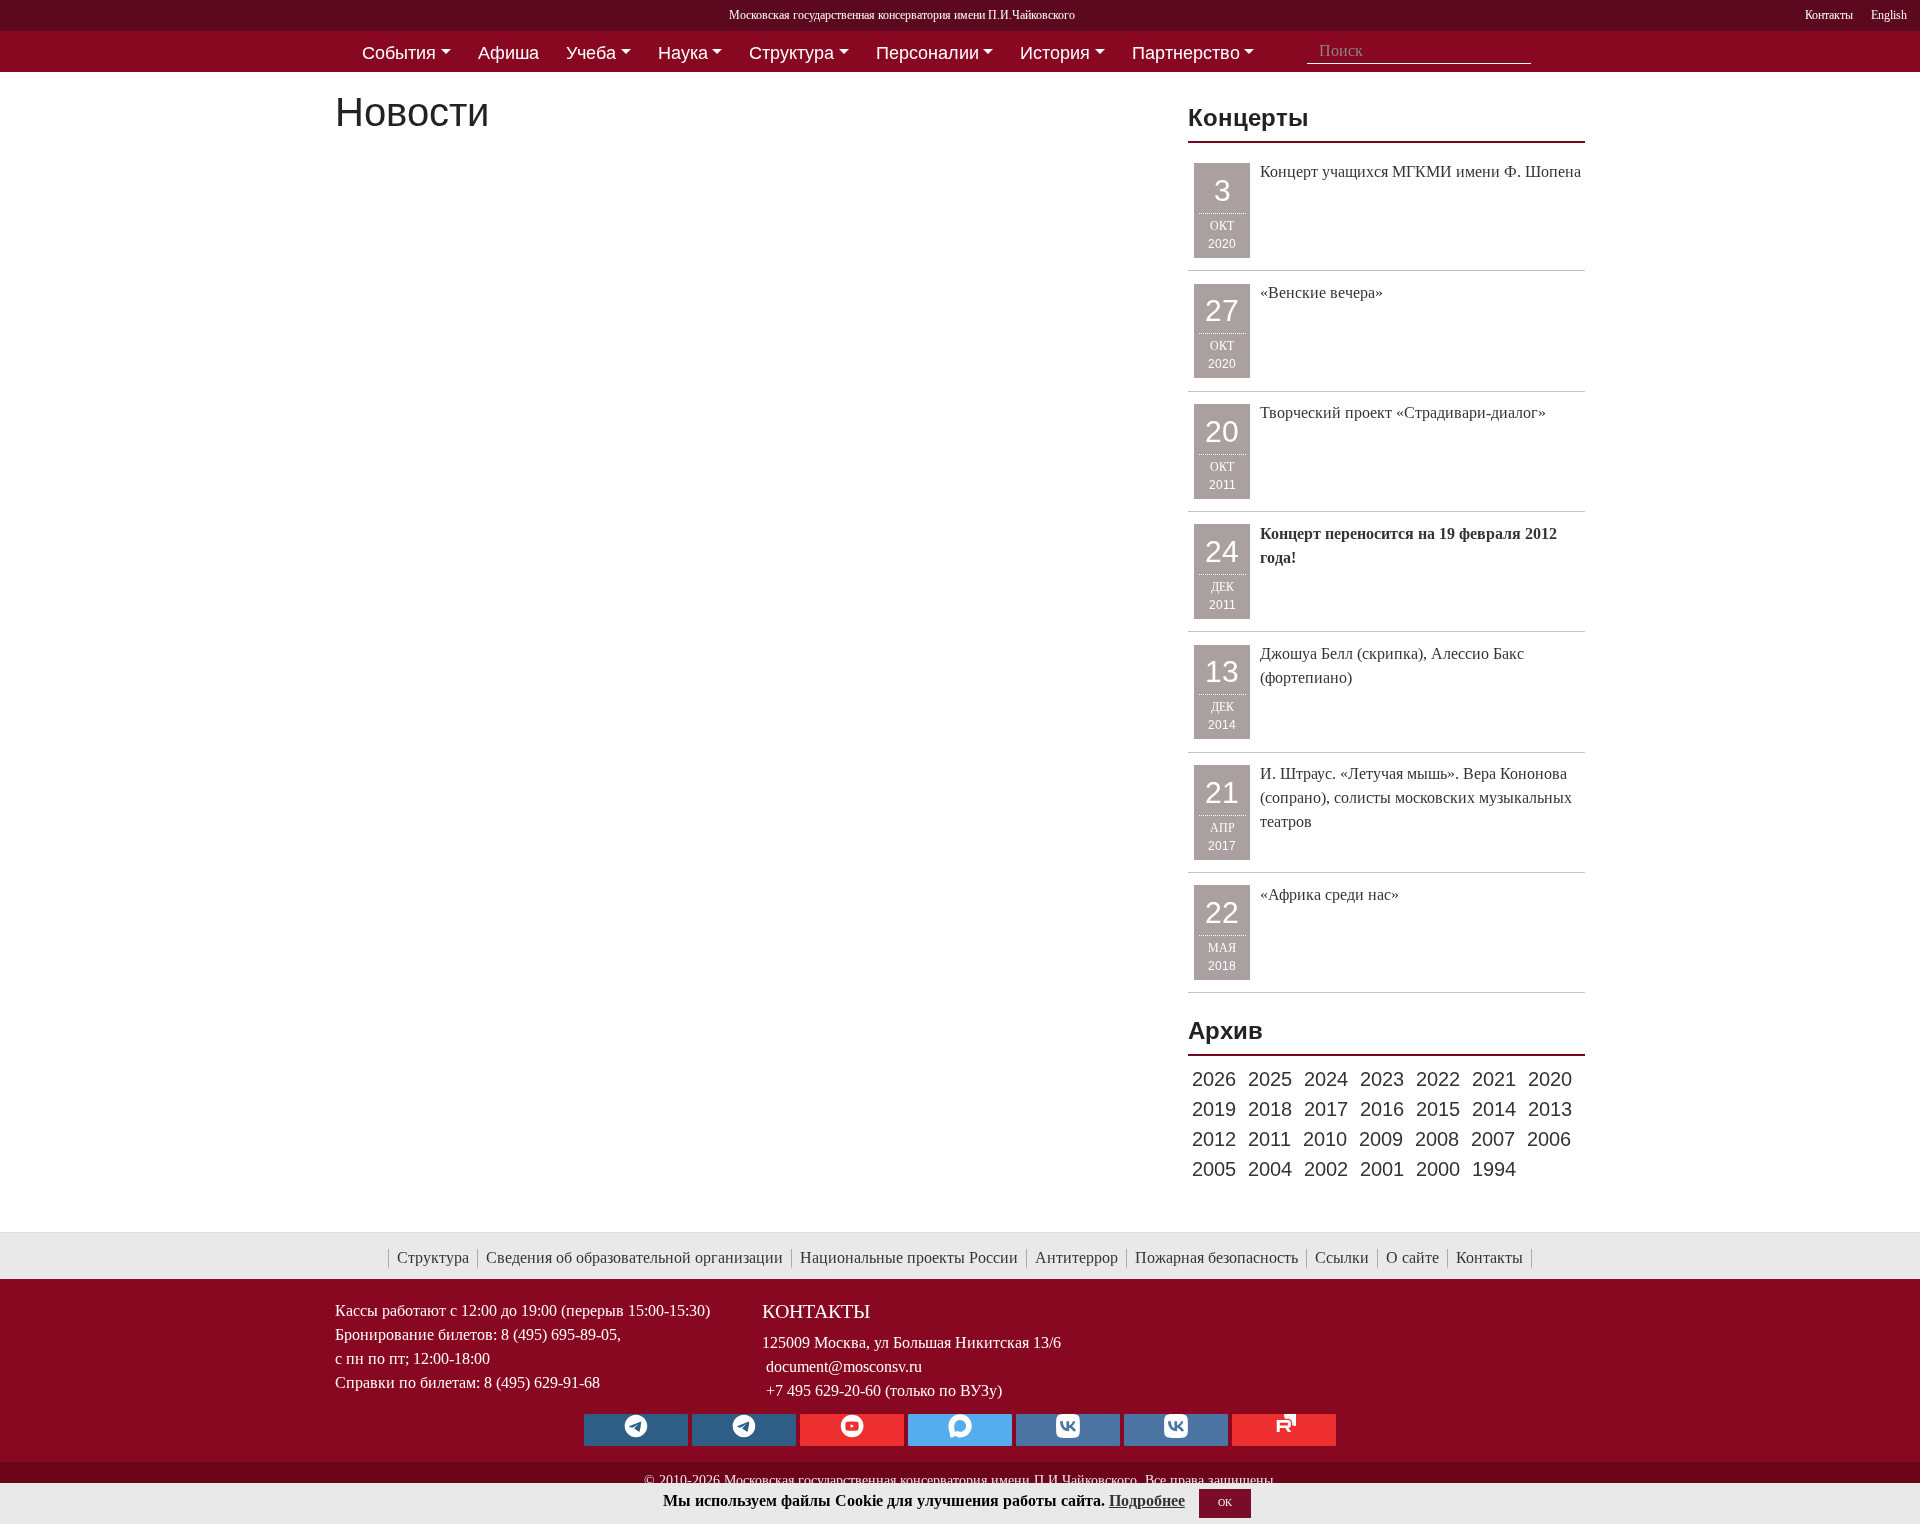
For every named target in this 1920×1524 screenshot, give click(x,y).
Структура (433, 1257)
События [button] (399, 53)
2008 (1437, 1139)
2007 (1493, 1139)
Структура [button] (791, 53)
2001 (1382, 1169)
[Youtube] (852, 1430)
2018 (1270, 1109)
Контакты (1489, 1257)
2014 (1494, 1109)
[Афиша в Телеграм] (1284, 1430)
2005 (1214, 1169)
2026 (1214, 1079)
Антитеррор (1076, 1257)
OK (1225, 1502)
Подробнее (1147, 1500)
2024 (1326, 1079)
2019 (1214, 1109)
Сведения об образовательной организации (634, 1257)
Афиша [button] (508, 53)
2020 (1550, 1079)
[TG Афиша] (744, 1430)
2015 (1438, 1109)
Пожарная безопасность (1216, 1257)
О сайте (1412, 1257)
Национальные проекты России (909, 1257)
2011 (1269, 1139)
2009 (1381, 1139)
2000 (1438, 1169)
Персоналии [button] (927, 53)
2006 (1549, 1139)
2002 (1326, 1169)
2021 (1494, 1079)
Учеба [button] (591, 53)
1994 (1494, 1169)
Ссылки (1342, 1257)
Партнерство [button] (1186, 53)
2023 (1382, 1079)
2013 (1550, 1109)
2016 (1382, 1109)
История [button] (1055, 53)
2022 (1438, 1079)
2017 (1326, 1109)
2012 (1214, 1139)
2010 (1325, 1139)
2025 (1270, 1079)
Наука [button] (683, 53)
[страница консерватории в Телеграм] (636, 1430)
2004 (1270, 1169)
